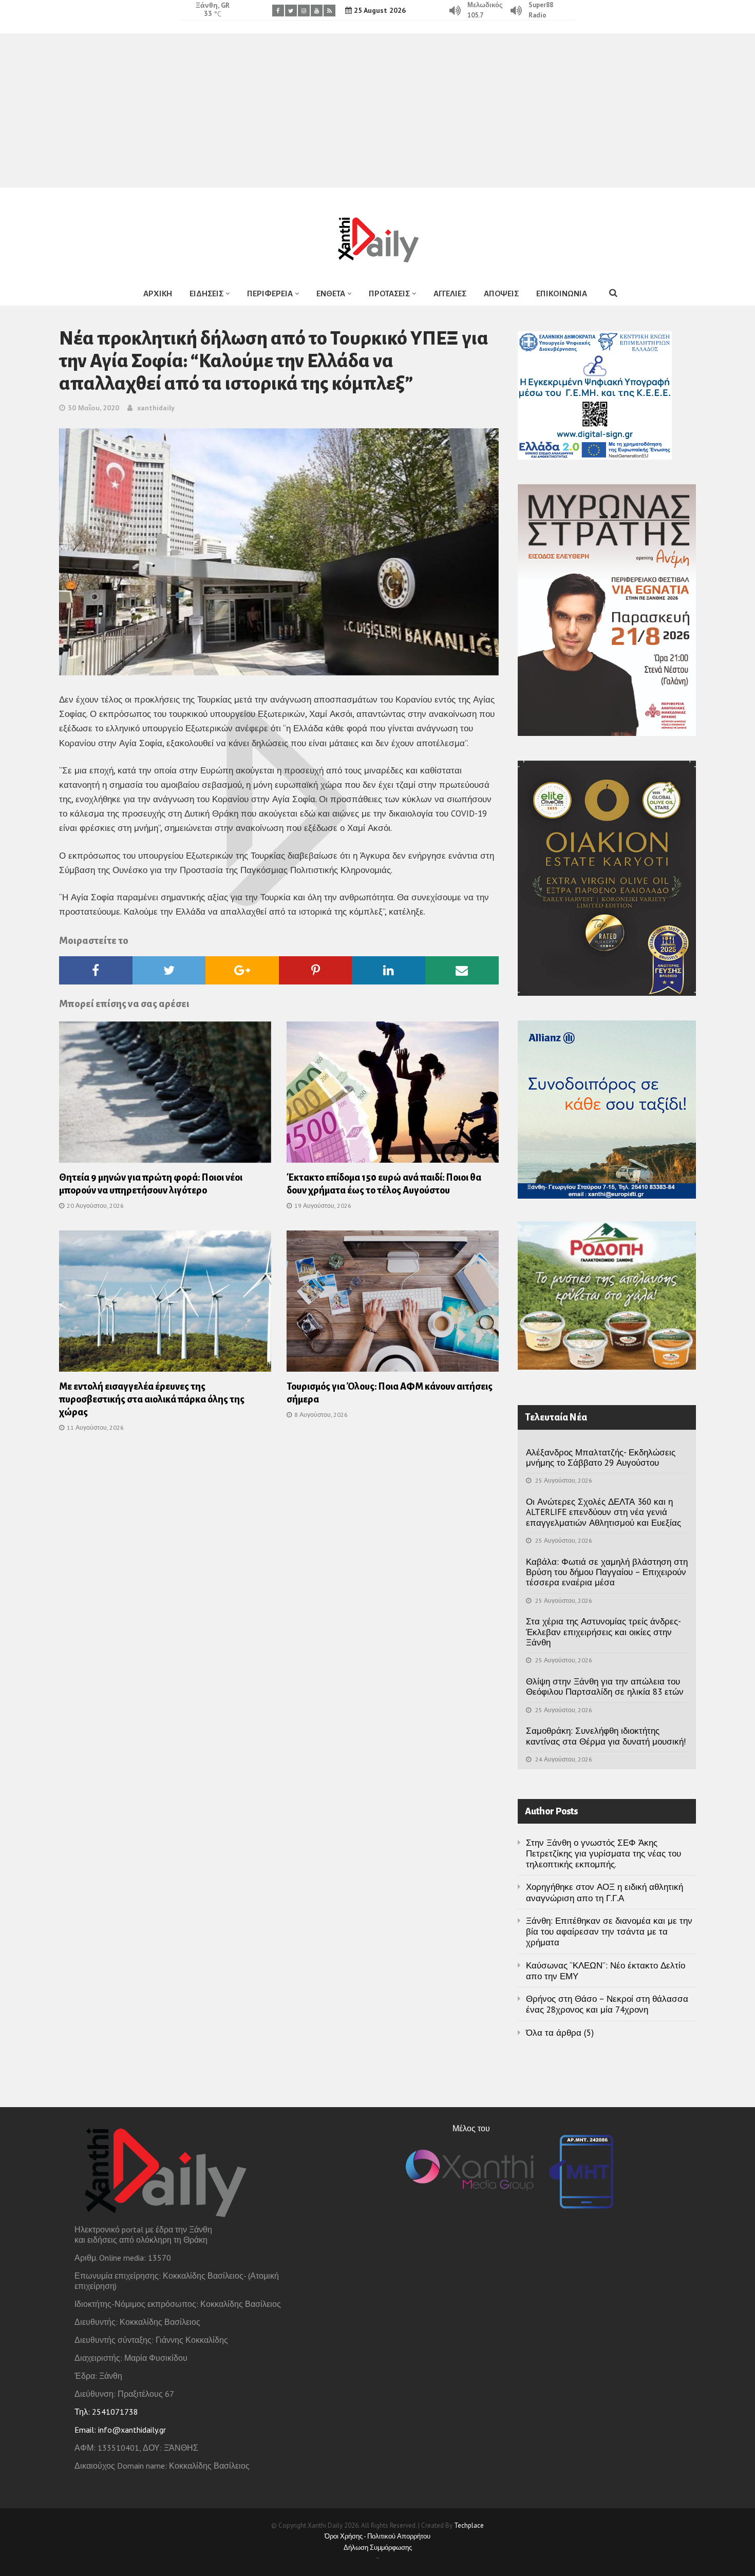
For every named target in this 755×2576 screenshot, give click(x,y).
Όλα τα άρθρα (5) (560, 2033)
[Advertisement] (377, 110)
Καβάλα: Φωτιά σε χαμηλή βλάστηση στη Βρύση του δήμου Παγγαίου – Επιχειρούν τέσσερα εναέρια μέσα (607, 1572)
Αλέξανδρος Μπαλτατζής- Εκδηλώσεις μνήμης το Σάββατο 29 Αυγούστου (601, 1457)
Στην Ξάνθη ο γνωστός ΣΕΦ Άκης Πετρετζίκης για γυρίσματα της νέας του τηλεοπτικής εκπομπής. (603, 1854)
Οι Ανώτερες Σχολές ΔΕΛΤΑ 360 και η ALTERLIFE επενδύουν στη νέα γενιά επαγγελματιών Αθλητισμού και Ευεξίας (603, 1512)
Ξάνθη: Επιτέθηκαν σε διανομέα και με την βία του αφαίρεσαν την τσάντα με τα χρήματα (609, 1932)
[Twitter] (291, 11)
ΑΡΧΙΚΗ (158, 293)
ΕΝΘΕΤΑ (331, 293)
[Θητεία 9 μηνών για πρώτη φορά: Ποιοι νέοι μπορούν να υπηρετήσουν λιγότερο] (165, 1095)
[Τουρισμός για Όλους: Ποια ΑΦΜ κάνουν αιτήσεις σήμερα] (393, 1304)
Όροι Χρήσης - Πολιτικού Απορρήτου (377, 2536)
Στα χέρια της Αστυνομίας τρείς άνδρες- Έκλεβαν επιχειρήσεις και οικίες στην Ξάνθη (603, 1632)
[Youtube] (317, 11)
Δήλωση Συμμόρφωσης (378, 2547)
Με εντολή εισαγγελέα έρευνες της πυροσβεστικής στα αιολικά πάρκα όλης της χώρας (152, 1399)
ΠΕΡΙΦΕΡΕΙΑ (270, 293)
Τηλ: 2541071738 (106, 2412)
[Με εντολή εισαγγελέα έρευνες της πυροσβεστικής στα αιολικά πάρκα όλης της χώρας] (165, 1304)
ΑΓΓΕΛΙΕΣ (450, 293)
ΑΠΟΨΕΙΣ (501, 293)
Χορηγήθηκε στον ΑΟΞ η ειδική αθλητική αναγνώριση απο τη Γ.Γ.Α (605, 1892)
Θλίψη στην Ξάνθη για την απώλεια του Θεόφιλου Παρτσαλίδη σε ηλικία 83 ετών (605, 1687)
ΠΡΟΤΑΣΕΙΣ (389, 293)
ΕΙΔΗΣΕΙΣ (206, 293)
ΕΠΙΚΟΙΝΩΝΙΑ (562, 293)
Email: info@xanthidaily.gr (120, 2430)
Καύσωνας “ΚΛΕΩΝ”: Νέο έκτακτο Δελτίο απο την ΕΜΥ (606, 1971)
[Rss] (329, 11)
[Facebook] (278, 11)
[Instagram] (304, 11)
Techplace (469, 2525)
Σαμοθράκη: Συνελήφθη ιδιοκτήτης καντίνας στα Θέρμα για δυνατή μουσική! (606, 1736)
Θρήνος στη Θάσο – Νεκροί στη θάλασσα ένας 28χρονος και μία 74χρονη (607, 2004)
